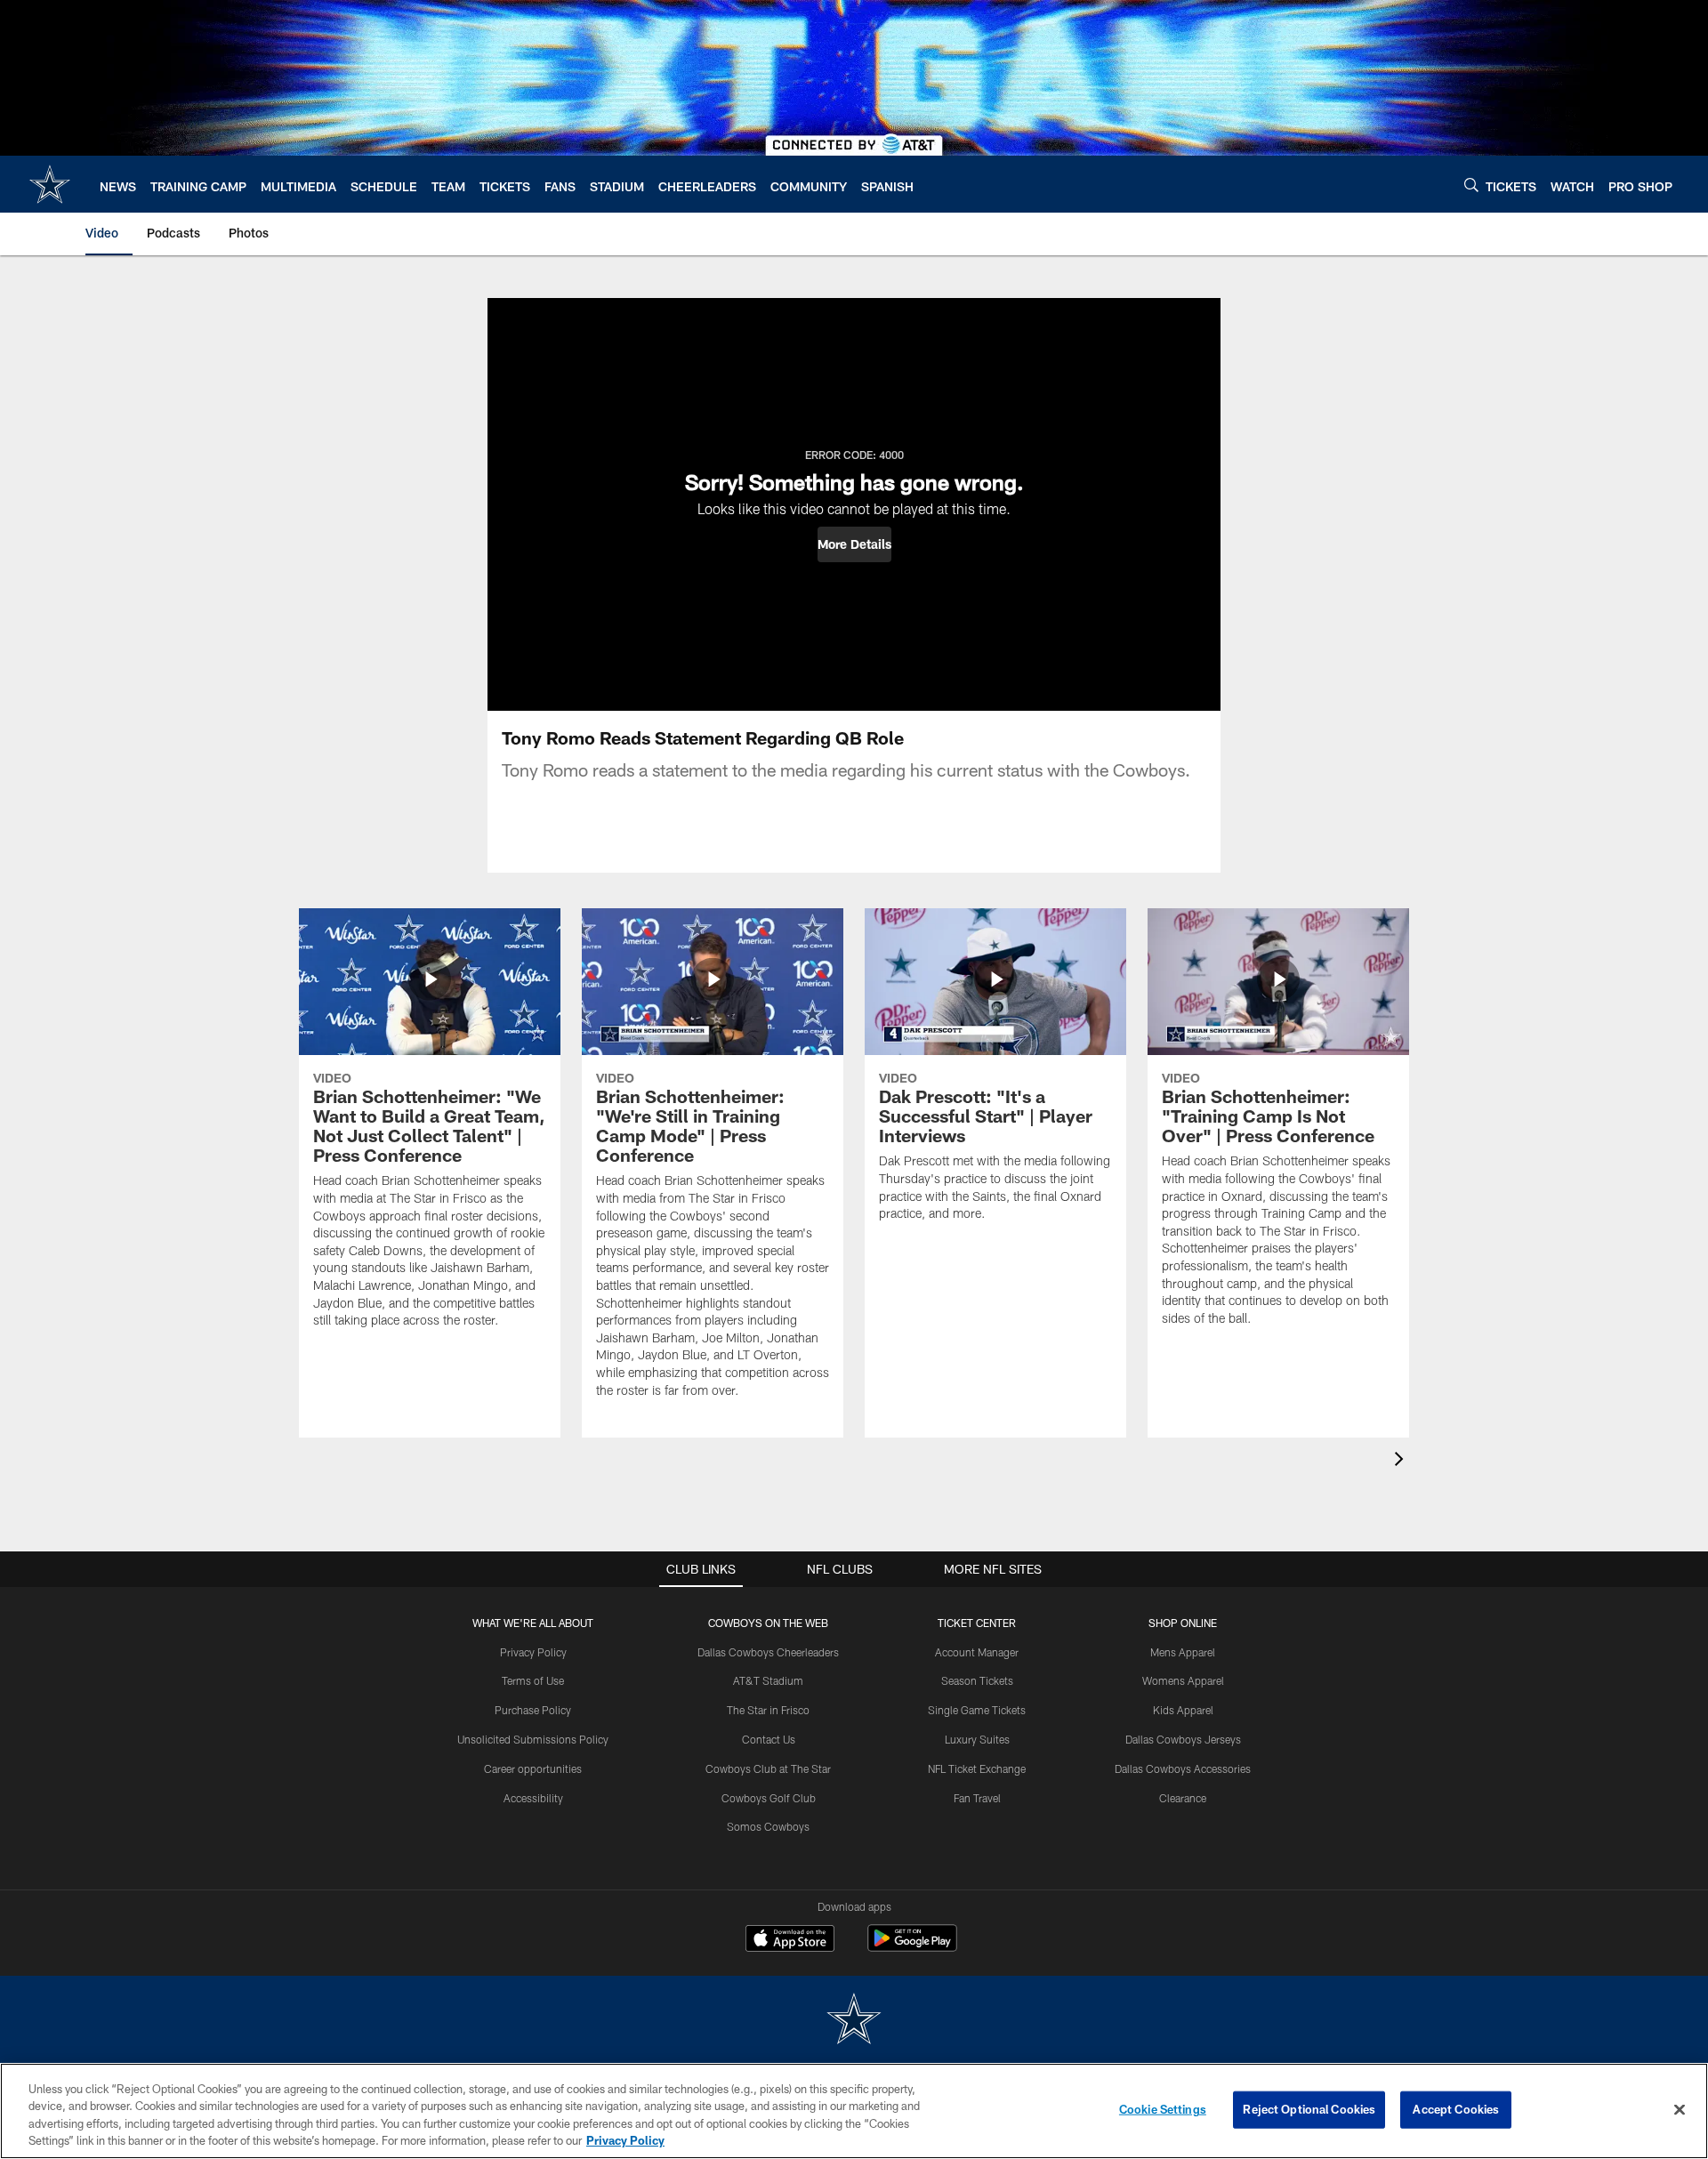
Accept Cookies (1456, 2109)
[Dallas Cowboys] (854, 2021)
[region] (854, 2111)
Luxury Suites (977, 1739)
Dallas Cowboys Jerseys (1183, 1739)
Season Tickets (977, 1680)
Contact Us (769, 1739)
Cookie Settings (1163, 2109)
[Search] (1471, 185)
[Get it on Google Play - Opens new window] (912, 1947)
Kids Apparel (1183, 1710)
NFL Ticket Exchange (977, 1768)
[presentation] (1402, 1461)
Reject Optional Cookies (1309, 2109)
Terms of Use (533, 1680)
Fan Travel (977, 1798)
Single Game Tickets (977, 1710)
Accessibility (533, 1798)
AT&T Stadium (768, 1680)
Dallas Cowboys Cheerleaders (768, 1652)
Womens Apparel (1183, 1680)
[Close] (1680, 2109)
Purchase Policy (533, 1710)
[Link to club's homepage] (50, 184)
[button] (854, 544)
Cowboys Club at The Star (768, 1768)
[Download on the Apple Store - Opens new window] (790, 1940)
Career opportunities (533, 1768)
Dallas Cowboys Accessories (1183, 1768)
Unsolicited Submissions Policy (533, 1739)
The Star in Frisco (768, 1710)
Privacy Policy (533, 1652)
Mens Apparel (1183, 1652)
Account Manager (977, 1652)
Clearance (1183, 1798)
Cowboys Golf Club (769, 1798)
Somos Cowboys (768, 1826)
